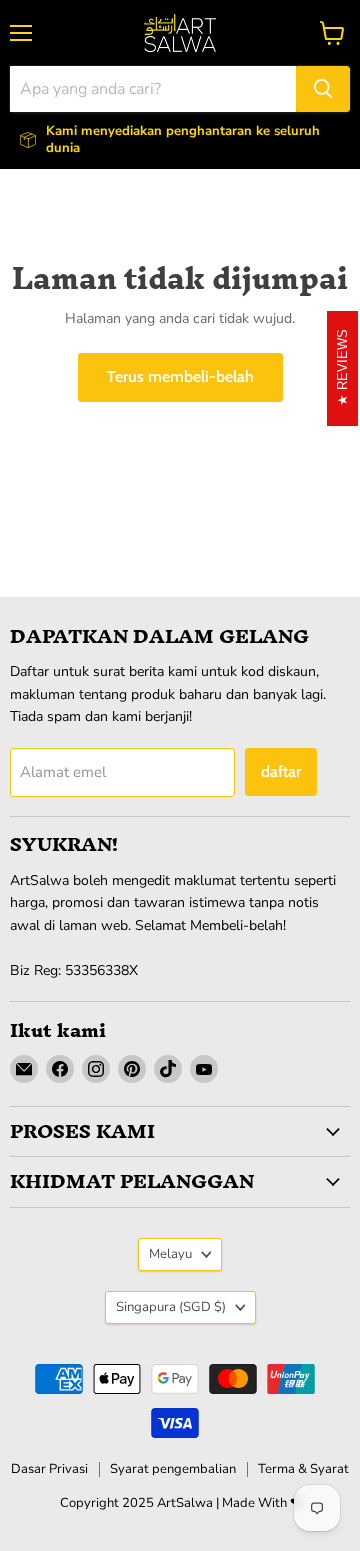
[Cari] (323, 89)
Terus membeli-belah (180, 376)
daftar (281, 771)
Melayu (170, 1254)
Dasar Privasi (49, 1469)
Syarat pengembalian (173, 1469)
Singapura (171, 1307)
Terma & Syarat (303, 1469)
